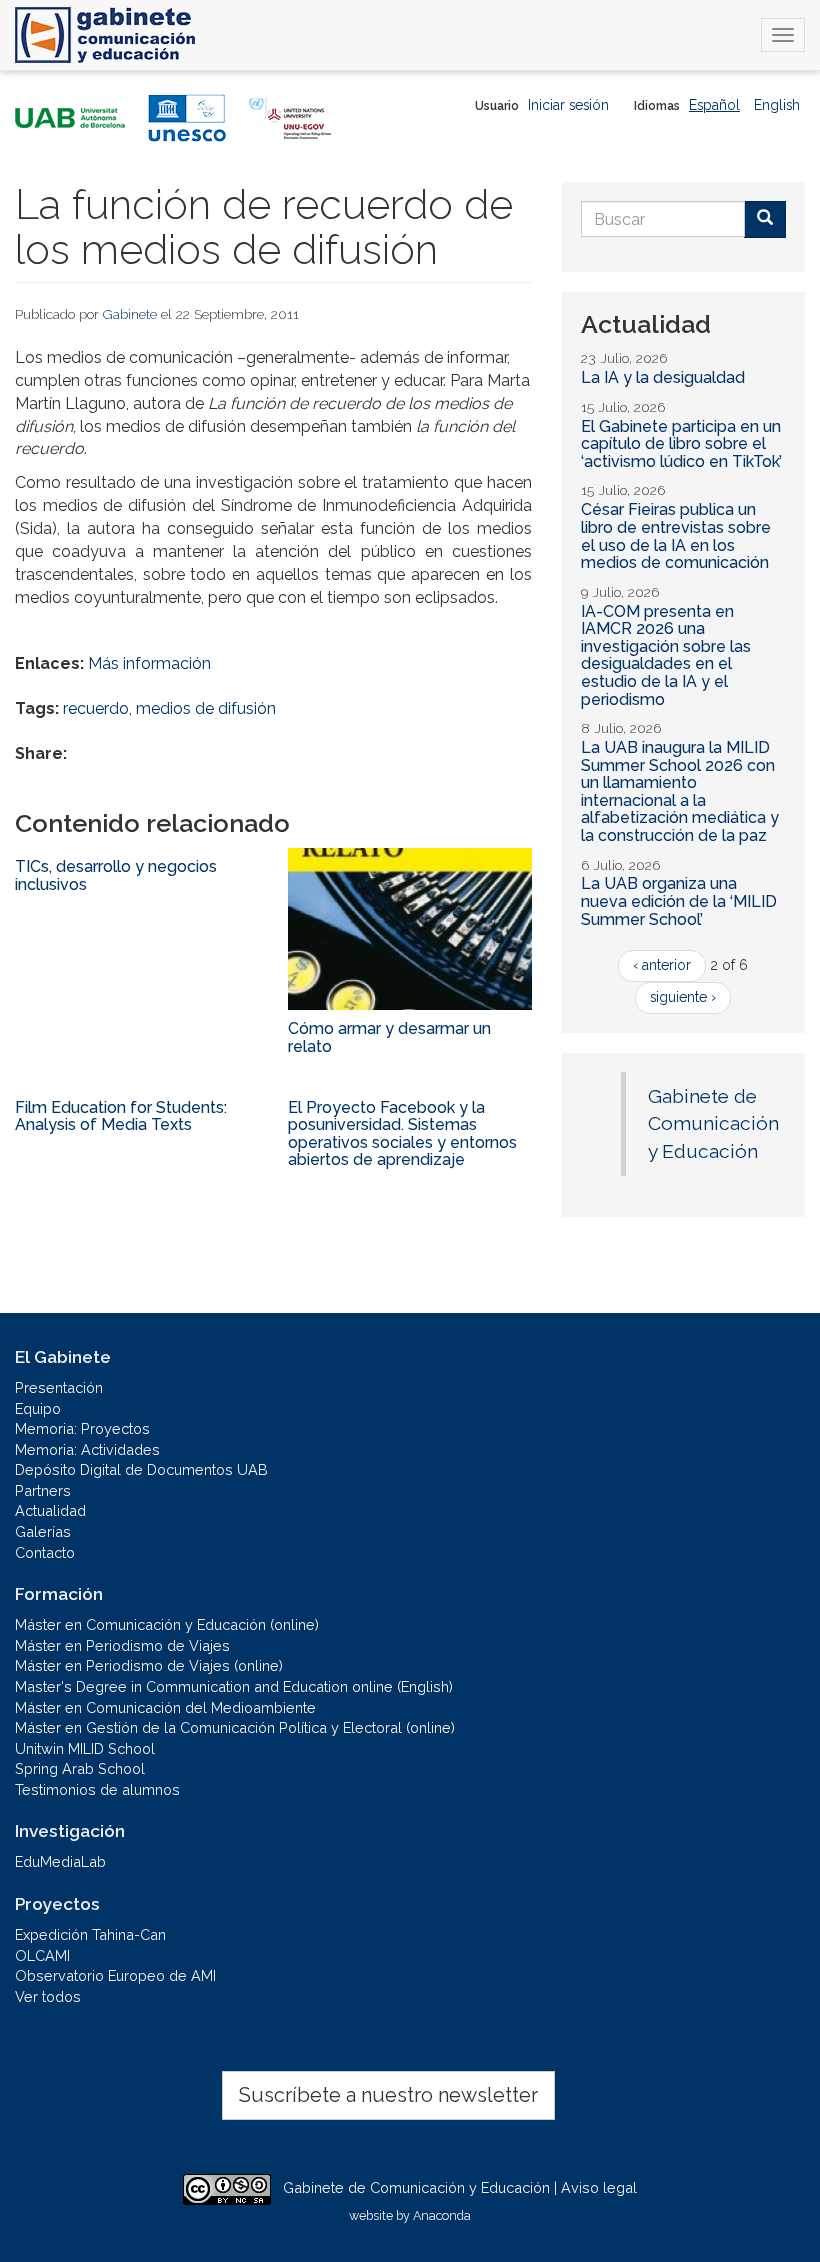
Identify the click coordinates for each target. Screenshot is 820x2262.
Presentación (59, 1387)
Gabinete (130, 314)
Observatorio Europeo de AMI (115, 1975)
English (777, 105)
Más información (149, 663)
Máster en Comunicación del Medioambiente (165, 1707)
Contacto (45, 1552)
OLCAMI (42, 1955)
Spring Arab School (80, 1768)
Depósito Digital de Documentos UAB (141, 1469)
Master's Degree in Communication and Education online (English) (234, 1686)
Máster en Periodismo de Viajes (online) (149, 1665)
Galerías (43, 1531)
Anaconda (442, 2215)
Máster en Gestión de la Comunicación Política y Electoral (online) (235, 1727)
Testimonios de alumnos (97, 1789)
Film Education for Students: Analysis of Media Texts (121, 1116)
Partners (43, 1490)
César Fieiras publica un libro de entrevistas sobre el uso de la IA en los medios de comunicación (676, 536)
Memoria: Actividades (87, 1449)
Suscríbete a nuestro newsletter (388, 2095)
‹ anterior (662, 965)
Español (714, 105)
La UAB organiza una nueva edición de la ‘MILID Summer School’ (679, 901)
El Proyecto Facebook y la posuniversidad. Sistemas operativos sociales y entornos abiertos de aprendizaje (402, 1134)
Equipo (38, 1408)
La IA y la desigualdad (663, 377)
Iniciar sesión (568, 105)
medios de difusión (206, 708)
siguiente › (683, 997)
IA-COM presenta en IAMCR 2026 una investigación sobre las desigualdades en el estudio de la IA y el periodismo (666, 655)
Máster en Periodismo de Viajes (122, 1645)
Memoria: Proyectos (82, 1428)
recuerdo (96, 708)
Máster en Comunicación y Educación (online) (167, 1624)
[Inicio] (105, 35)
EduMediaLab (60, 1861)
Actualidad (50, 1510)
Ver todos (48, 1996)
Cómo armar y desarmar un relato (389, 1037)
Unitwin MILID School (85, 1748)
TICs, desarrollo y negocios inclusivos (116, 875)
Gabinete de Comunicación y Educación (713, 1123)
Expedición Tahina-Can (90, 1934)
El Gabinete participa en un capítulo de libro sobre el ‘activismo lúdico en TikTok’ (681, 444)
